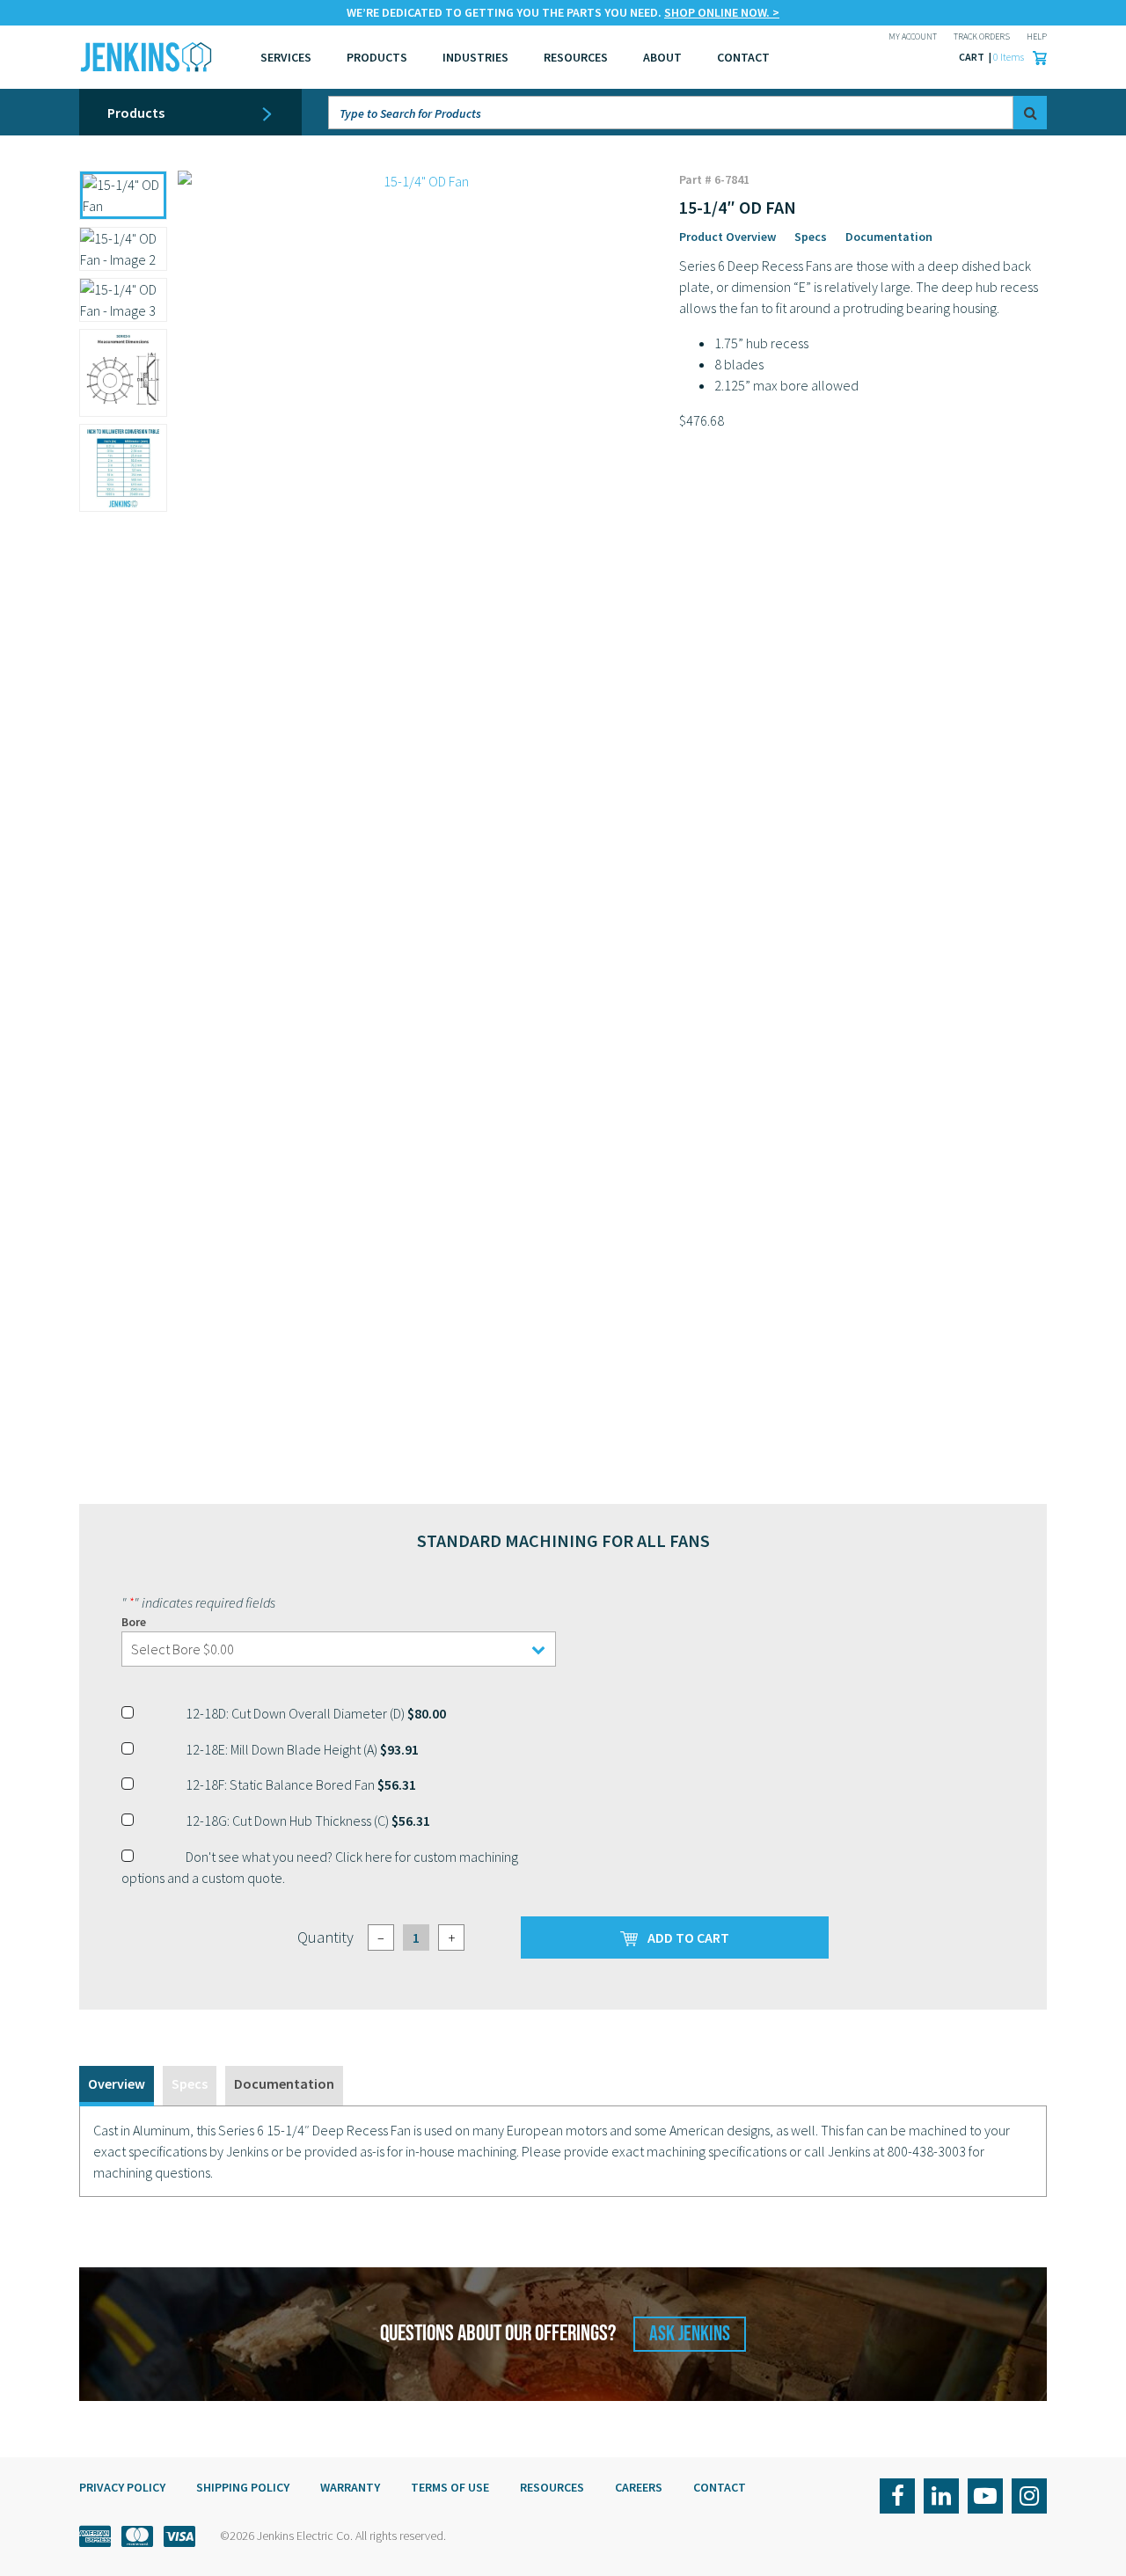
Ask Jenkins (690, 2334)
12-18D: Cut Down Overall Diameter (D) (316, 1713)
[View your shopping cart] (1035, 57)
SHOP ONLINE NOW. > (722, 12)
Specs (811, 237)
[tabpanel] (563, 2151)
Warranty (350, 2487)
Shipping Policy (243, 2487)
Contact (720, 2487)
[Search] (1030, 113)
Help (1037, 36)
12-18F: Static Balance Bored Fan (301, 1784)
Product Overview (728, 237)
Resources (576, 57)
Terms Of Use (450, 2487)
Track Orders (982, 36)
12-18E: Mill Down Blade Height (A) (302, 1749)
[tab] (117, 2086)
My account (913, 36)
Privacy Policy (122, 2487)
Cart (972, 57)
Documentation (889, 237)
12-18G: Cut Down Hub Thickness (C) (308, 1821)
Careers (639, 2487)
